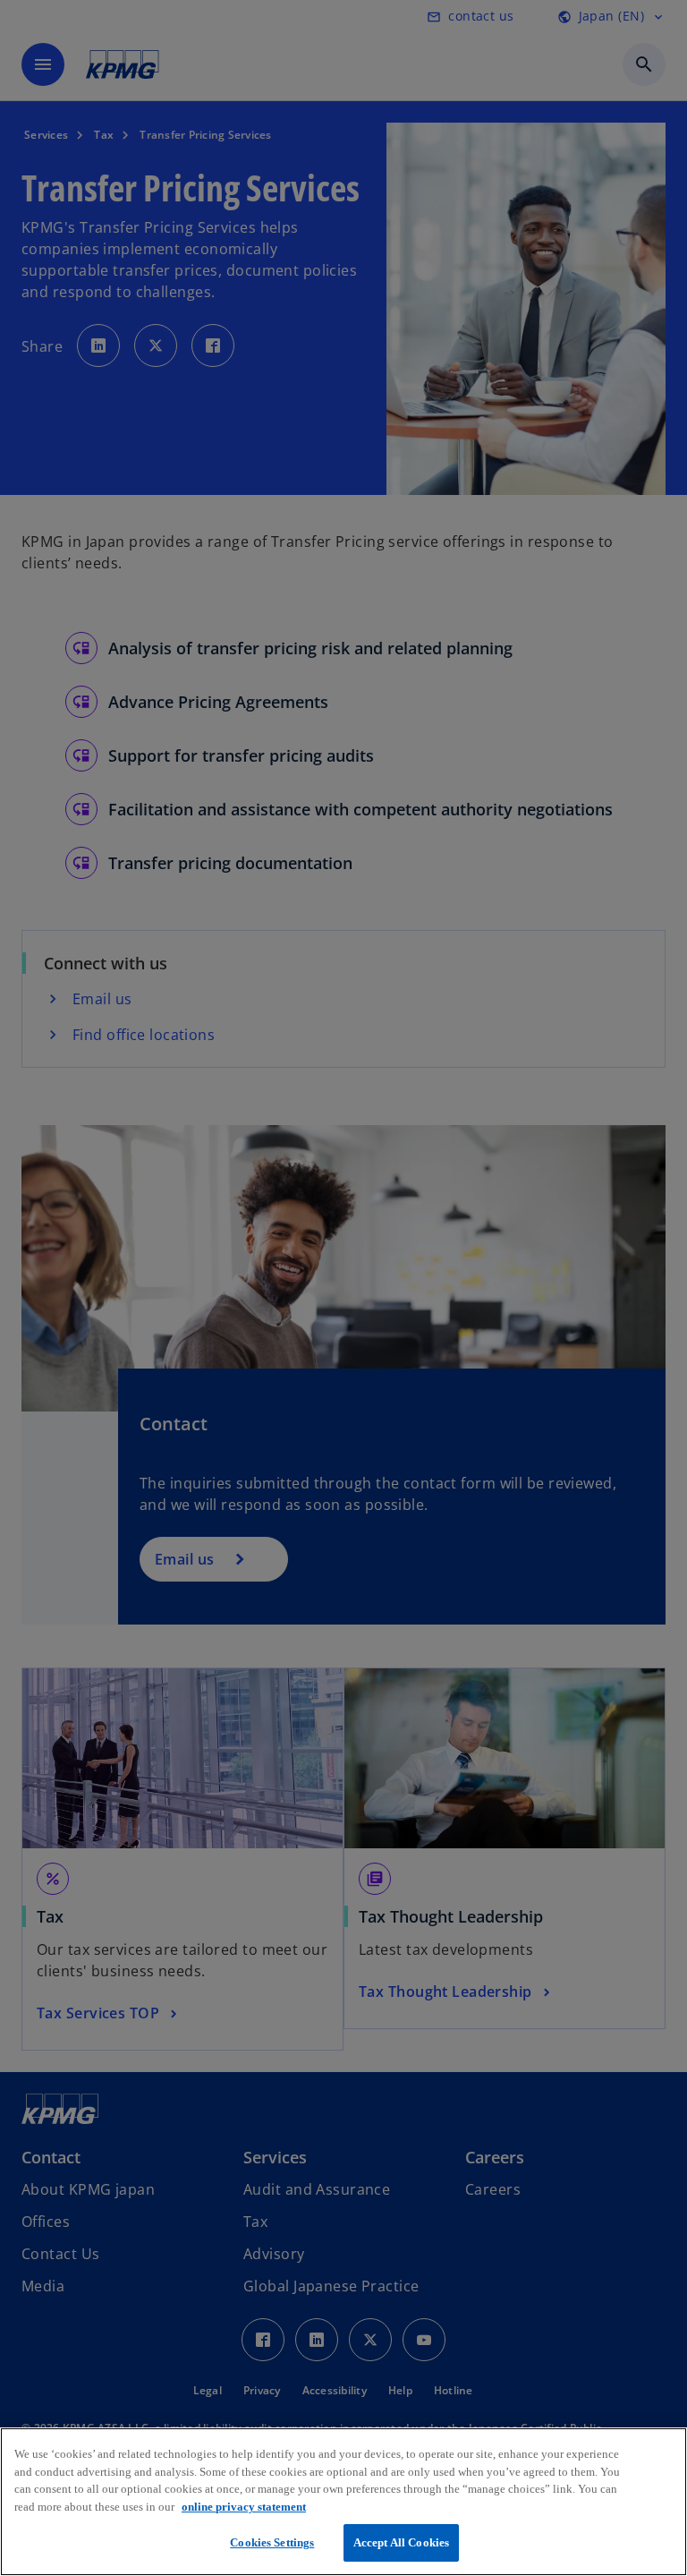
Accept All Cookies (401, 2542)
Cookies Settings (272, 2542)
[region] (343, 2502)
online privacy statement (244, 2507)
